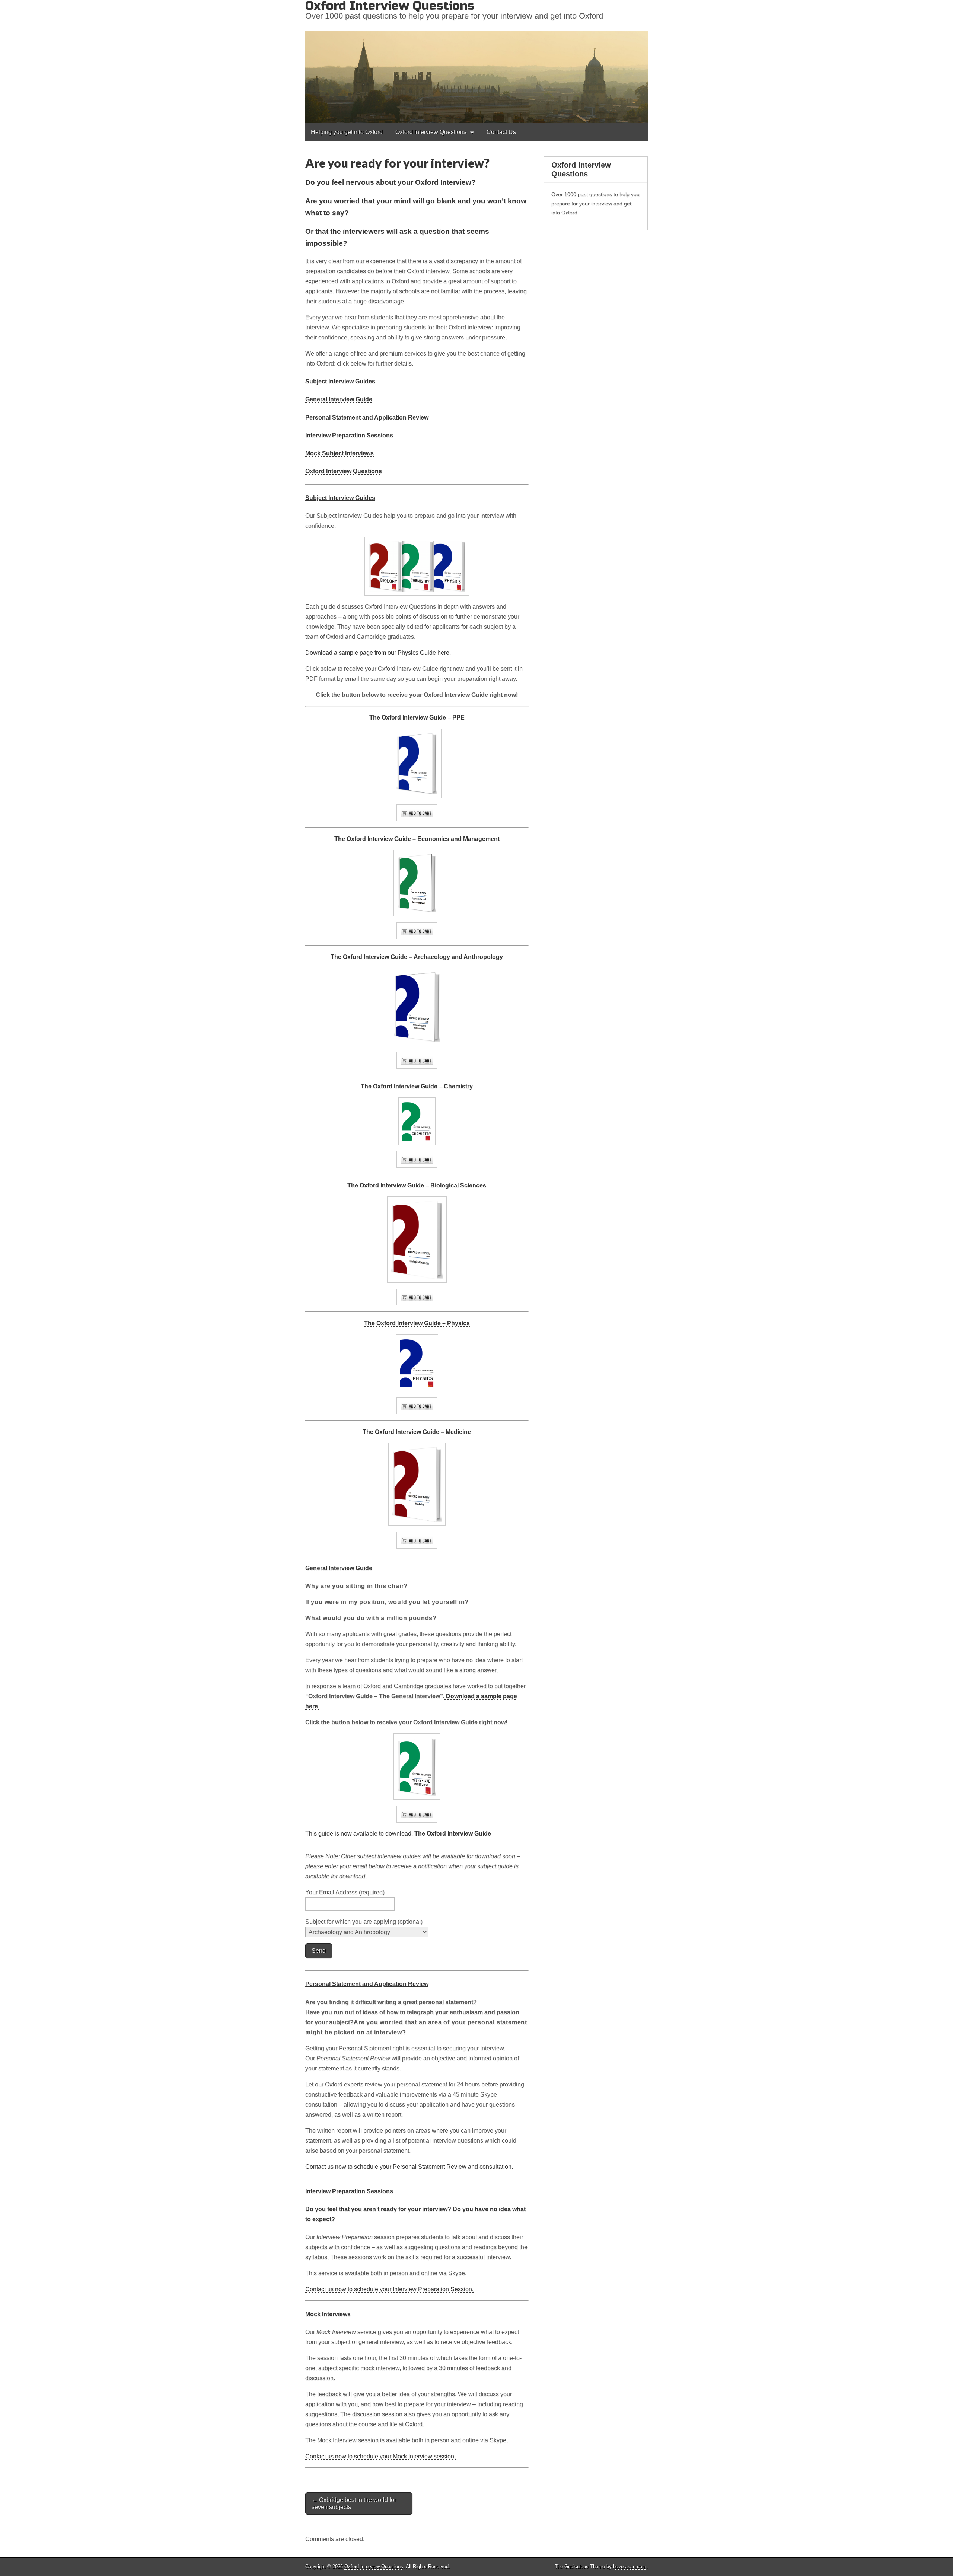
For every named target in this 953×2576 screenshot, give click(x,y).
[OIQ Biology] (417, 1240)
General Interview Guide (339, 399)
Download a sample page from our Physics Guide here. (378, 653)
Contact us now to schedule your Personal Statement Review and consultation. (409, 2167)
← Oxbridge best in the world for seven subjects (354, 2503)
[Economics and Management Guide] (417, 931)
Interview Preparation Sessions (349, 435)
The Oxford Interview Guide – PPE (417, 718)
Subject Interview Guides (340, 381)
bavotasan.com (630, 2567)
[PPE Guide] (417, 763)
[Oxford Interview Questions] (476, 62)
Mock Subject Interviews (340, 453)
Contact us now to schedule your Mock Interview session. (380, 2456)
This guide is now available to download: (398, 1834)
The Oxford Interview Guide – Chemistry (417, 1086)
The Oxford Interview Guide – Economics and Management (417, 839)
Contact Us (501, 132)
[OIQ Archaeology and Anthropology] (417, 1007)
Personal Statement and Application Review (367, 417)
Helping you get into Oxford (347, 132)
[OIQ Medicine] (417, 1484)
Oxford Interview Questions (431, 132)
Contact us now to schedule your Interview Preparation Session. (389, 2289)
